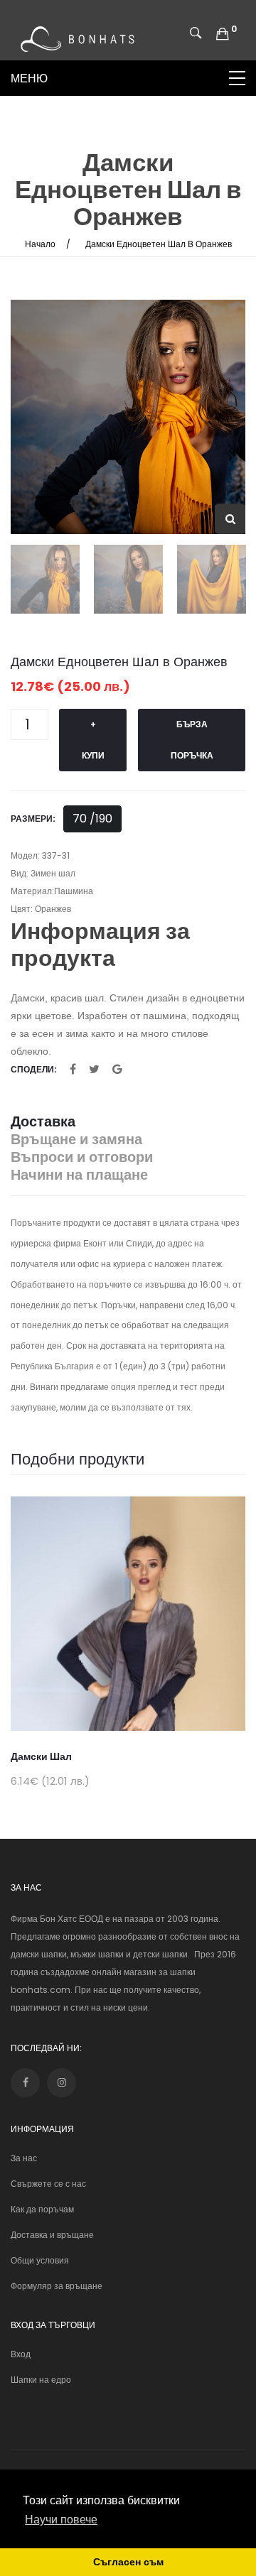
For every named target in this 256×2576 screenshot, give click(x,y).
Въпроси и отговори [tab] (82, 1157)
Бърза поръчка (192, 740)
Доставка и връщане (52, 2235)
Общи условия (40, 2260)
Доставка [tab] (43, 1122)
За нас (24, 2158)
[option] (128, 417)
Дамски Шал (41, 1756)
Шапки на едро (41, 2380)
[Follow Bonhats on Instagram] (62, 2083)
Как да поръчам (42, 2209)
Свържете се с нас (48, 2184)
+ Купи (93, 740)
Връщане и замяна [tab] (76, 1140)
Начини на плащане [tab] (79, 1175)
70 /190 (92, 819)
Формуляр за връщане (57, 2286)
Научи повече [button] (61, 2520)
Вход (21, 2354)
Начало (40, 244)
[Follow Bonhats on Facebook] (25, 2083)
